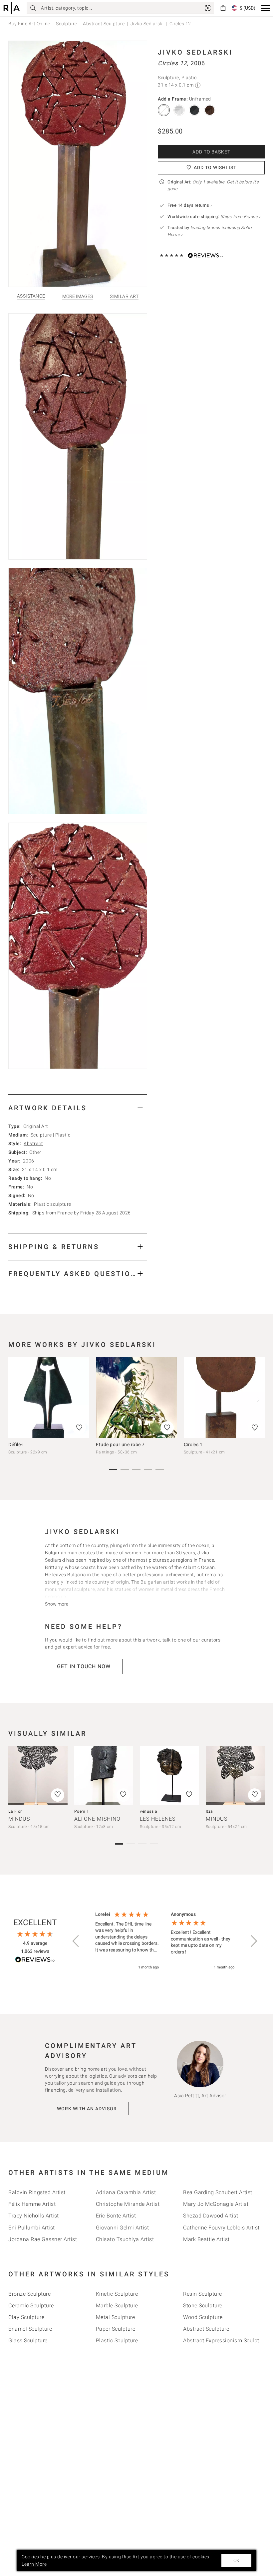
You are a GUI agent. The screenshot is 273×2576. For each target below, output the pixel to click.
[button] (266, 8)
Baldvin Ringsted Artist (37, 2192)
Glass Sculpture (28, 2340)
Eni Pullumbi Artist (32, 2228)
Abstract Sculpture (104, 24)
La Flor (15, 1811)
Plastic (63, 1135)
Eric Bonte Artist (116, 2216)
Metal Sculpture (116, 2317)
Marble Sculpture (117, 2306)
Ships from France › (241, 217)
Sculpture (67, 24)
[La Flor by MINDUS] (38, 1775)
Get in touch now (84, 1666)
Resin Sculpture (203, 2294)
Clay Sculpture (26, 2317)
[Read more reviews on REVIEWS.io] (35, 1961)
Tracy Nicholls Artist (34, 2216)
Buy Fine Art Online (29, 24)
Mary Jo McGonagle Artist (216, 2204)
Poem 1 (82, 1811)
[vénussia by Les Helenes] (169, 1775)
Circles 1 (193, 1444)
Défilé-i (16, 1444)
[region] (165, 1941)
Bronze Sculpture (29, 2294)
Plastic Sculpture (117, 2340)
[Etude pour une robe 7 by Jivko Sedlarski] (136, 1397)
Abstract (33, 1144)
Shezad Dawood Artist (211, 2216)
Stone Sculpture (203, 2306)
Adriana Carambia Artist (126, 2192)
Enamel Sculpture (30, 2329)
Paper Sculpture (116, 2329)
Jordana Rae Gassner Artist (43, 2239)
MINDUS (19, 1819)
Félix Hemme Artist (32, 2204)
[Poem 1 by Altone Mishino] (104, 1775)
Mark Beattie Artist (206, 2239)
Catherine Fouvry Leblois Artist (221, 2228)
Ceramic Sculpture (31, 2306)
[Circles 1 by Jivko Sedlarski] (224, 1397)
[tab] (78, 1108)
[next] (257, 1400)
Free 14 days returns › (190, 205)
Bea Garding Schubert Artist (218, 2192)
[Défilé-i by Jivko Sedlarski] (49, 1397)
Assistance (31, 296)
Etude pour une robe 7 (120, 1444)
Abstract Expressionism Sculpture (225, 2340)
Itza (209, 1811)
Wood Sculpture (203, 2317)
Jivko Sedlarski (147, 24)
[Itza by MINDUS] (235, 1775)
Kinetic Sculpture (117, 2294)
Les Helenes (158, 1819)
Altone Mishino (97, 1819)
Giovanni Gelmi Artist (123, 2228)
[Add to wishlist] (79, 1428)
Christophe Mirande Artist (128, 2204)
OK (236, 2560)
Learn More (34, 2564)
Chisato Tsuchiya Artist (125, 2239)
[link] (208, 8)
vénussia (148, 1811)
